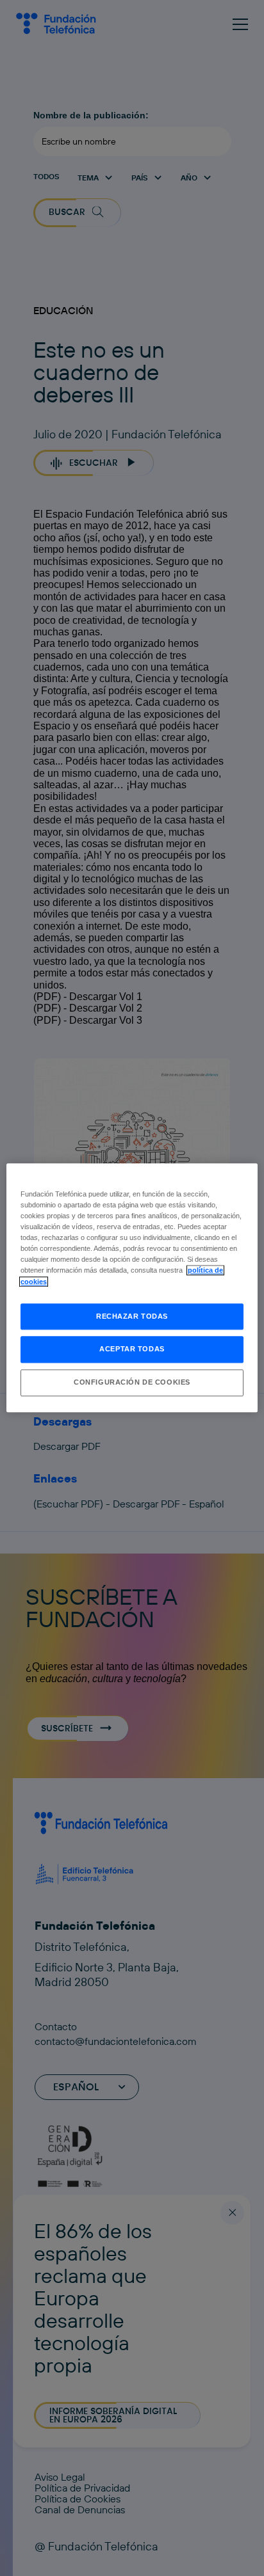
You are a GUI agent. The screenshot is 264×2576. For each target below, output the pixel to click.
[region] (132, 1288)
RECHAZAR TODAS (132, 1316)
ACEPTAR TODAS (132, 1349)
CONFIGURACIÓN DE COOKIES (132, 1383)
